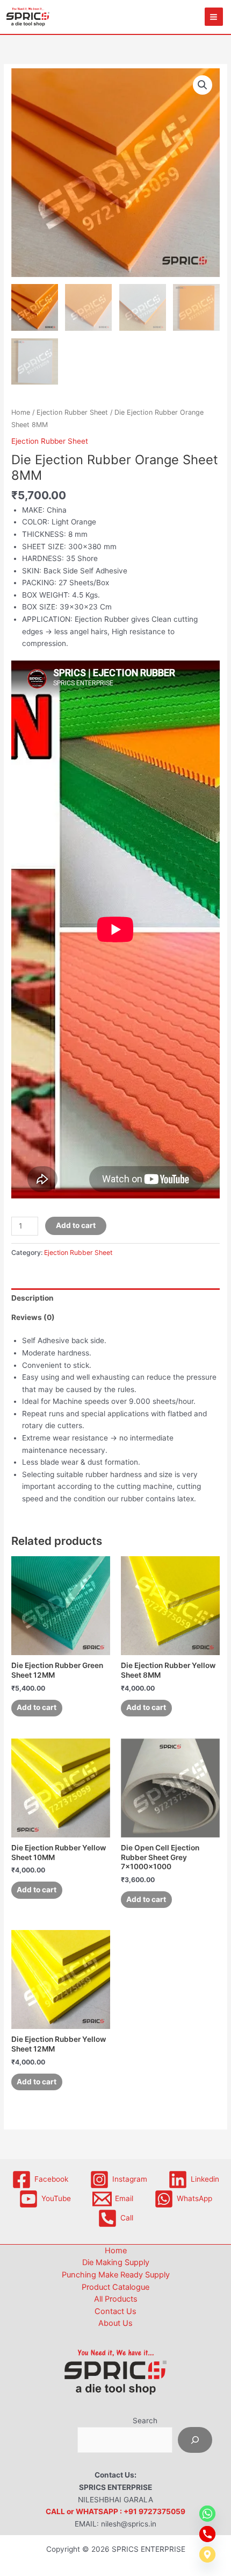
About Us (115, 2323)
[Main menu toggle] (214, 17)
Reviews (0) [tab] (33, 1317)
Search (145, 2421)
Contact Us (115, 2311)
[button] (203, 85)
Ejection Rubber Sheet (72, 412)
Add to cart (76, 1225)
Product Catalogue (115, 2287)
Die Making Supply (116, 2262)
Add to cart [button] (37, 1707)
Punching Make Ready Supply (116, 2275)
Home (21, 412)
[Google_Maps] (207, 2554)
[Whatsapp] (207, 2514)
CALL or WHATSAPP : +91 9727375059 (115, 2511)
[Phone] (207, 2534)
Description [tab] (33, 1298)
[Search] (195, 2440)
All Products (116, 2299)
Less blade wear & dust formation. (81, 1462)
